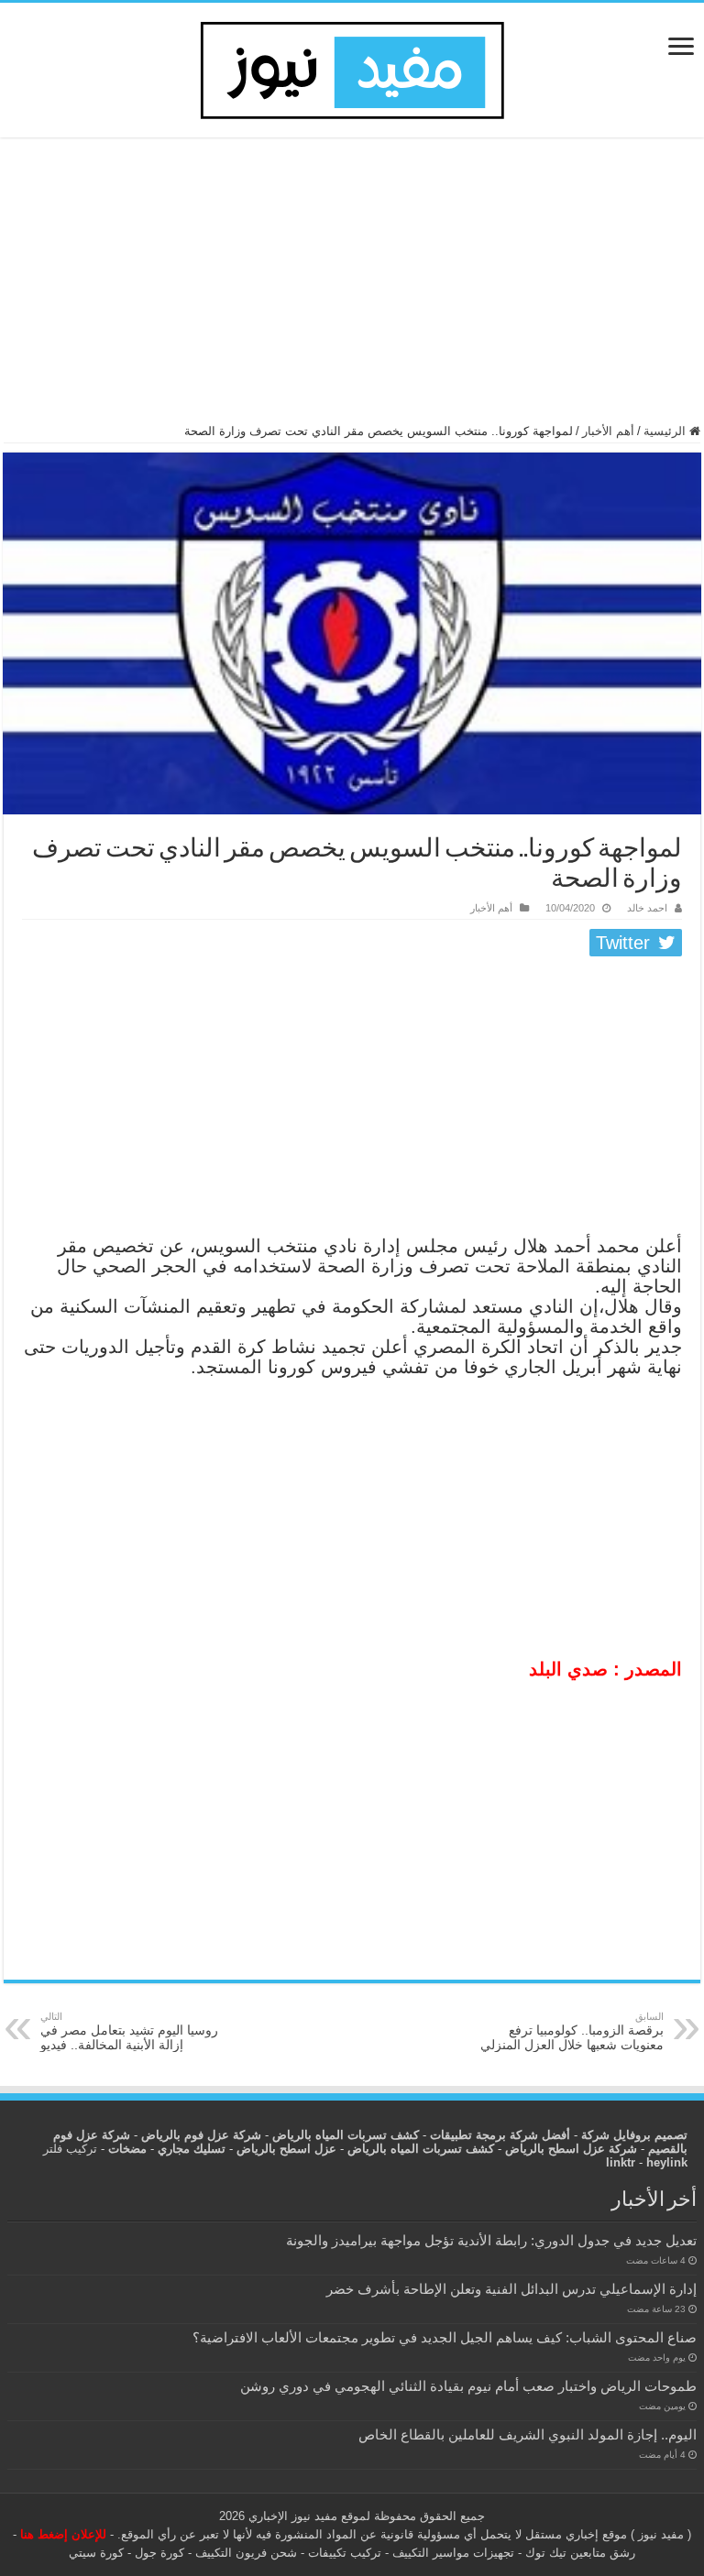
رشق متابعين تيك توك (580, 2553)
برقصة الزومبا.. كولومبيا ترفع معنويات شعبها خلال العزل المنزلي (572, 2031)
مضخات (127, 2149)
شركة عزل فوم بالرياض (201, 2135)
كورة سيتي (96, 2553)
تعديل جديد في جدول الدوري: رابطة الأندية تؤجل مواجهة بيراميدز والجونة (491, 2240)
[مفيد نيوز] (352, 67)
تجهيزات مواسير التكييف (453, 2553)
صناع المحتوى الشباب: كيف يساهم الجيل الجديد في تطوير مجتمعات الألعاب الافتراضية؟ (445, 2337)
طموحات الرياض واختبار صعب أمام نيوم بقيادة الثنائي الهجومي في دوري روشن (468, 2386)
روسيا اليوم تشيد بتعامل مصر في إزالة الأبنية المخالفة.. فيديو (129, 2031)
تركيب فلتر (70, 2149)
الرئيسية (666, 431)
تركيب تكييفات (345, 2553)
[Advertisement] (352, 289)
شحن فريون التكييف (246, 2553)
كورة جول (158, 2553)
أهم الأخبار (608, 431)
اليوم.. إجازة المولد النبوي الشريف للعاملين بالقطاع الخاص (528, 2434)
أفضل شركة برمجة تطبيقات (500, 2135)
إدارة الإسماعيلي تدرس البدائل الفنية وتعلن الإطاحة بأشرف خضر (511, 2289)
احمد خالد (647, 908)
